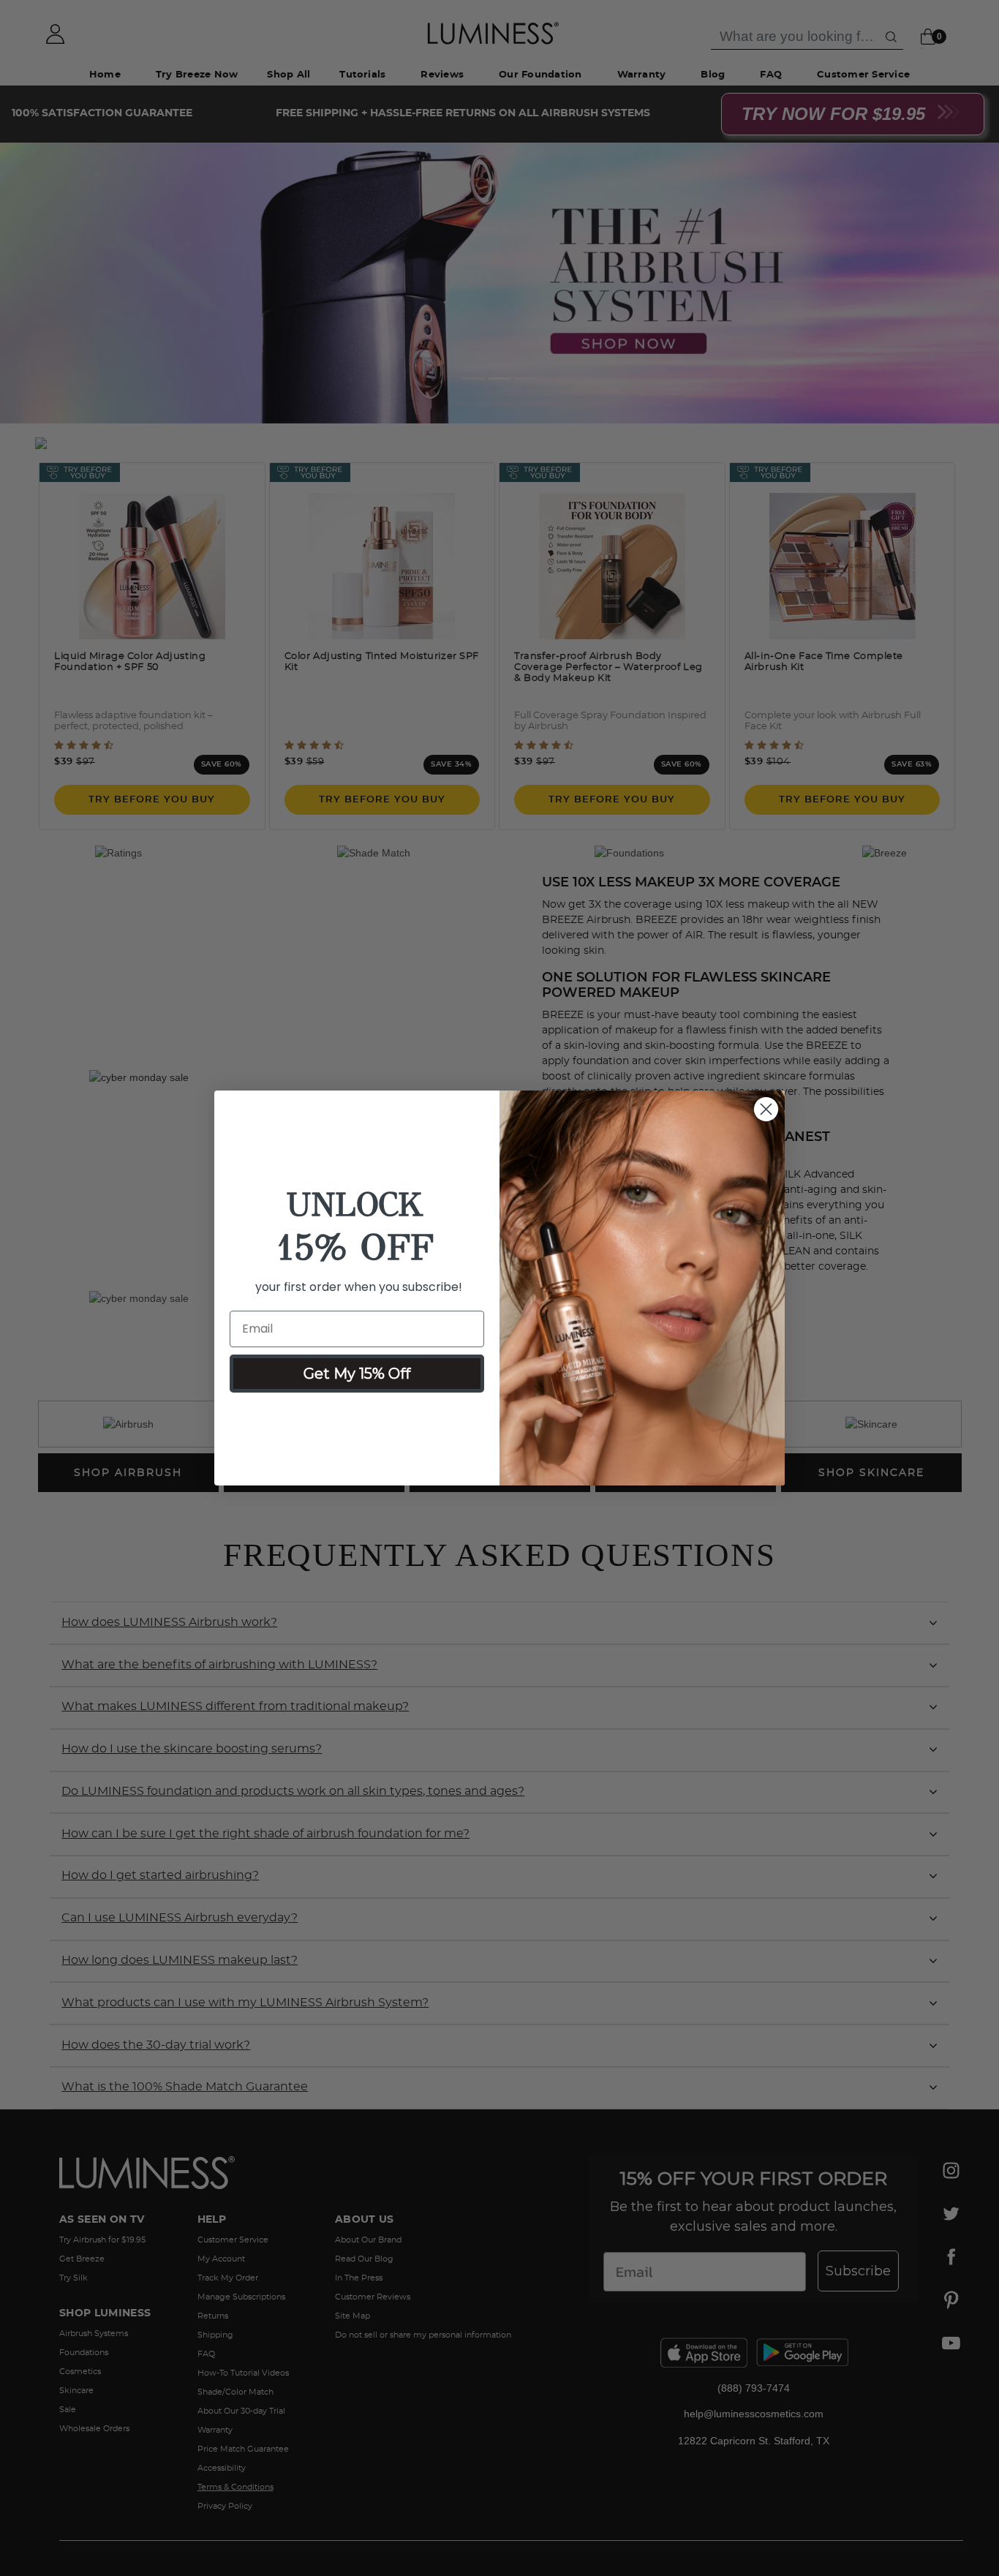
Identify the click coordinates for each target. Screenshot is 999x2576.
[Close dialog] (766, 1109)
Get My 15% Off (357, 1374)
